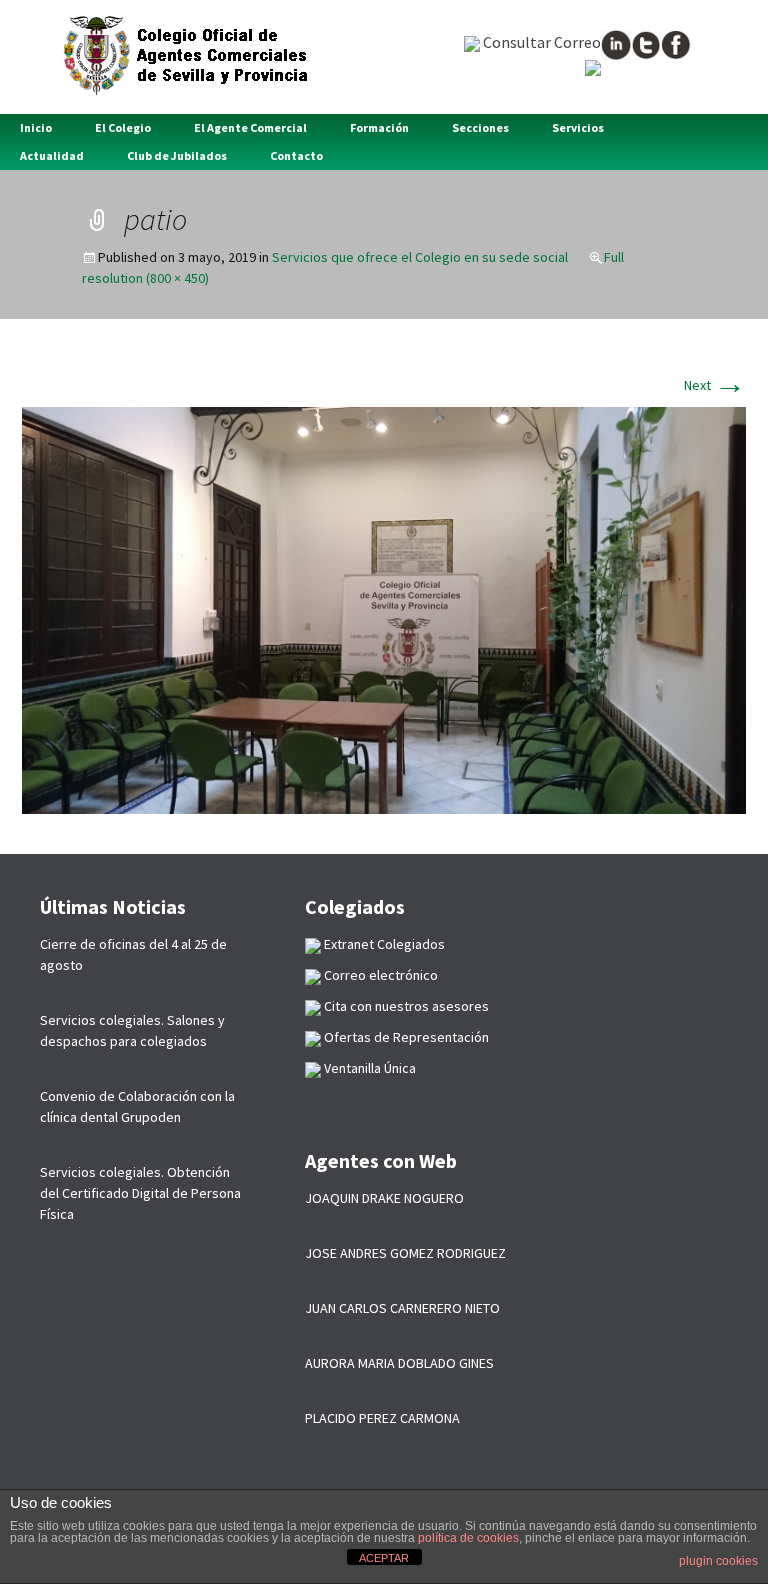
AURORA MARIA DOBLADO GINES (399, 1363)
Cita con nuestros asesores (405, 1006)
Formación (379, 127)
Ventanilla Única (368, 1068)
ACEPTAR (384, 1558)
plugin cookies (718, 1561)
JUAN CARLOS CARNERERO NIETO (402, 1308)
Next (715, 385)
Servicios (578, 127)
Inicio (36, 127)
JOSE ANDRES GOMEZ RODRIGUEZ (405, 1253)
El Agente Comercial (250, 127)
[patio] (384, 609)
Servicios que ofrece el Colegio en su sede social (420, 257)
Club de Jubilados (177, 155)
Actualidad (52, 155)
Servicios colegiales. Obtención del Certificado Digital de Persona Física (140, 1193)
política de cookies (468, 1538)
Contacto (296, 155)
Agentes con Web (381, 1160)
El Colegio (123, 127)
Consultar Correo (540, 42)
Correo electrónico (379, 975)
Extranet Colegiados (383, 944)
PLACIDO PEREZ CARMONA (382, 1418)
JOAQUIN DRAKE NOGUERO (384, 1198)
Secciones (480, 127)
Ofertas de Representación (405, 1037)
